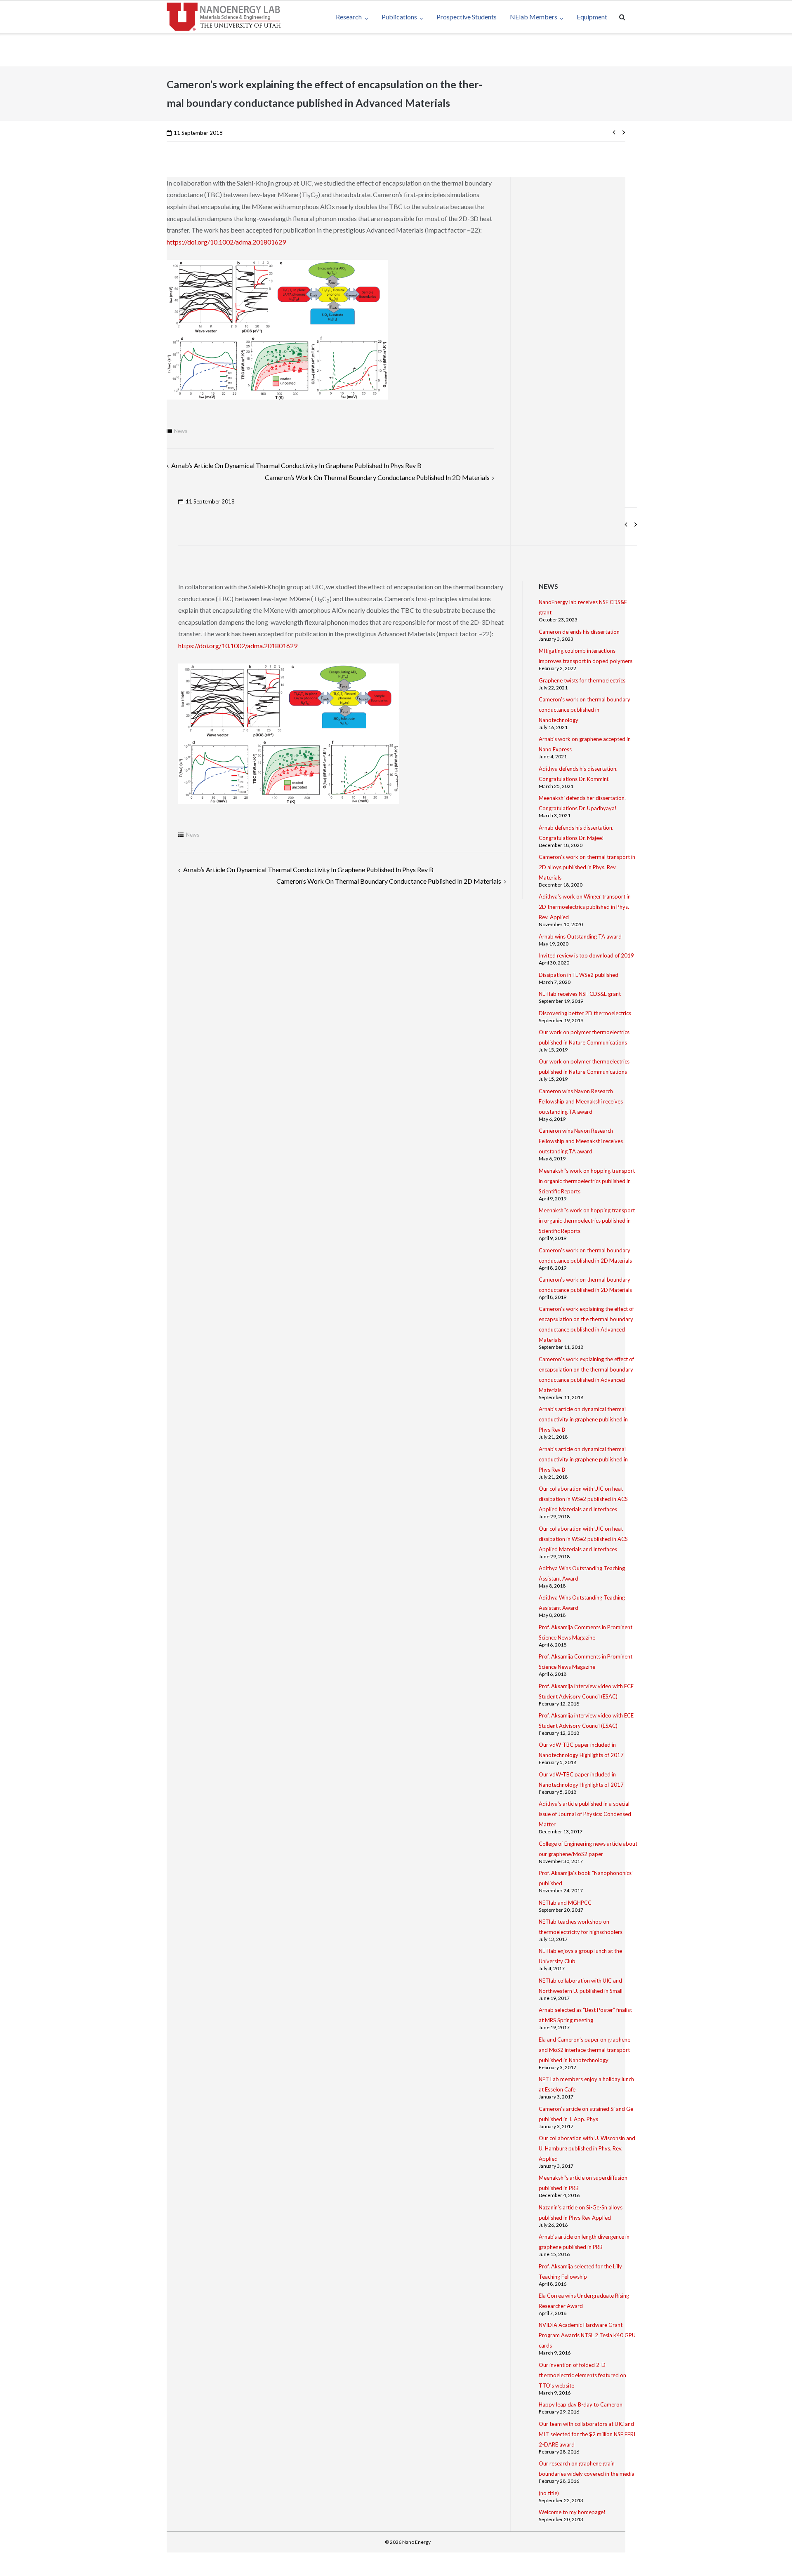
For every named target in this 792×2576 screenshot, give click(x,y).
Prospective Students (467, 17)
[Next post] (622, 132)
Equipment (592, 17)
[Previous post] (616, 132)
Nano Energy (416, 2542)
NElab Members (534, 17)
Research (349, 17)
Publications (399, 17)
